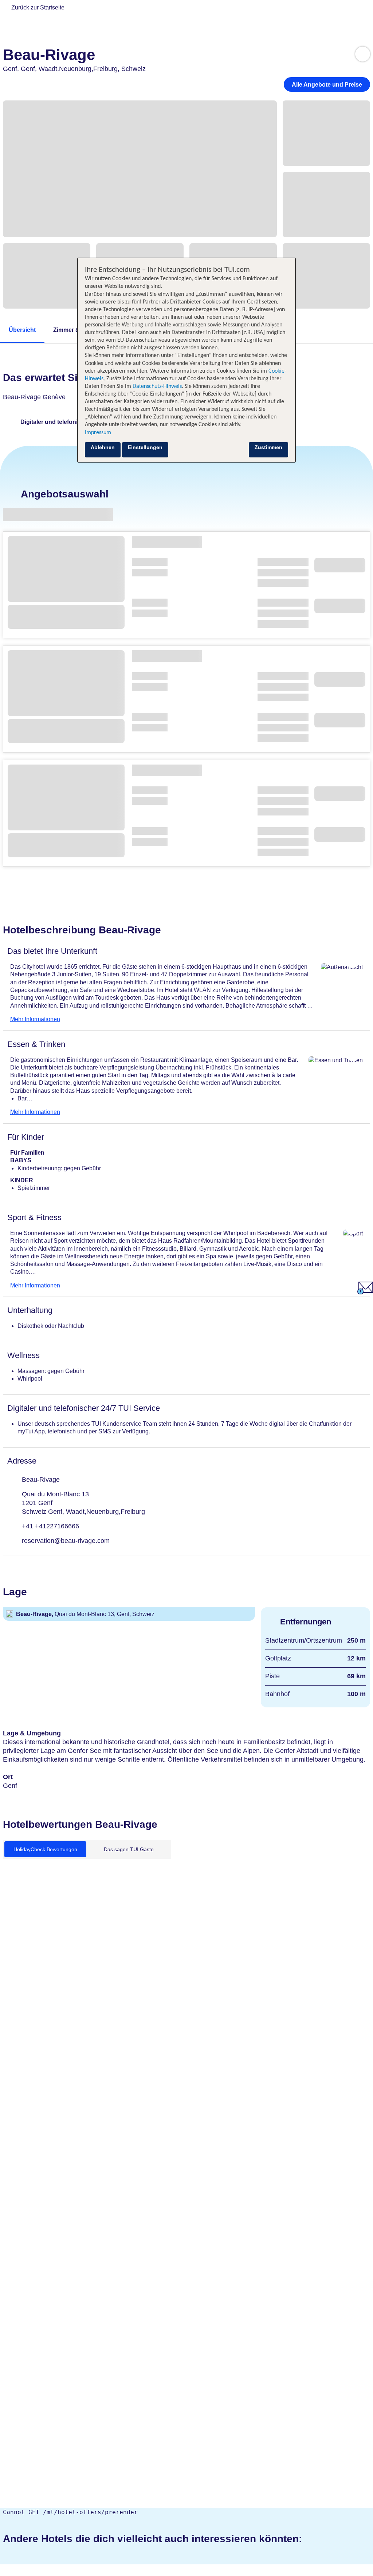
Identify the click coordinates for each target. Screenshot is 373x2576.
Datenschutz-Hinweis (157, 386)
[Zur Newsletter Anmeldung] (365, 1292)
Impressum (98, 433)
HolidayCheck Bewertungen (45, 1849)
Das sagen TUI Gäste (129, 1849)
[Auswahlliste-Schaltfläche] (363, 54)
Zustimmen (268, 447)
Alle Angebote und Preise (327, 85)
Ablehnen (103, 447)
